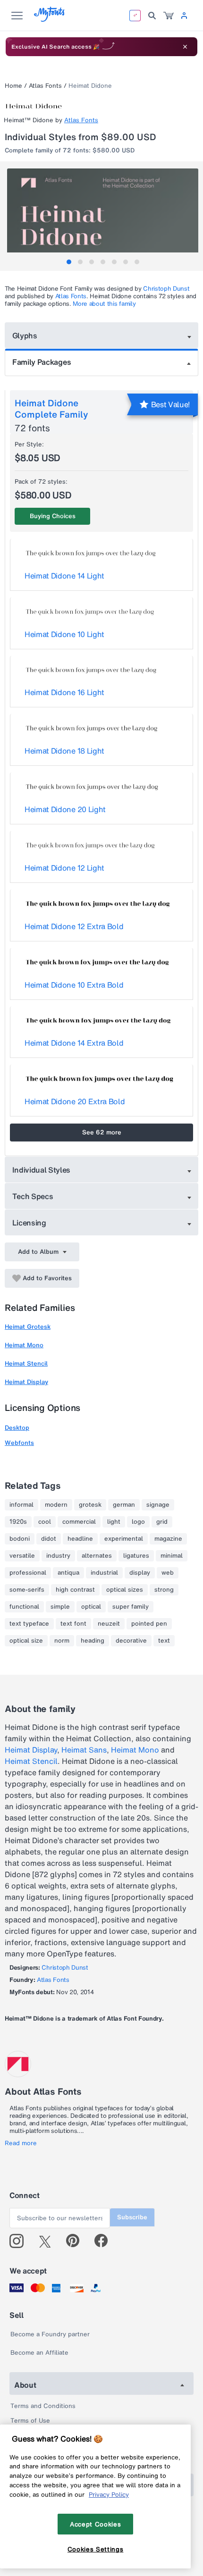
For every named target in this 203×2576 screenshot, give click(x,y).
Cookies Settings (96, 2549)
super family (131, 1607)
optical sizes (125, 1590)
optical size (26, 1641)
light (114, 1522)
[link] (169, 16)
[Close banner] (185, 47)
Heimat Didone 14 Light (64, 576)
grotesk (90, 1505)
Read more (21, 2143)
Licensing (29, 1223)
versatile (22, 1556)
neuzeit (109, 1624)
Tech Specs (33, 1196)
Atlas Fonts (45, 86)
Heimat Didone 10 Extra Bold (74, 985)
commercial (79, 1522)
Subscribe (132, 2217)
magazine (168, 1539)
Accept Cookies (95, 2524)
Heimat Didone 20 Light (65, 809)
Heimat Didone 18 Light (64, 751)
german (124, 1505)
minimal (172, 1556)
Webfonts (19, 1443)
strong (164, 1590)
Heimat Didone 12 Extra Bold (74, 926)
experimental (124, 1539)
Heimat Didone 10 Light (64, 634)
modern (56, 1505)
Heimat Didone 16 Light (64, 692)
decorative (131, 1641)
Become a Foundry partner (50, 2334)
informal (21, 1505)
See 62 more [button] (102, 1132)
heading (93, 1641)
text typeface (29, 1624)
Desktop (17, 1428)
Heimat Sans (84, 1750)
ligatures (136, 1556)
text (164, 1641)
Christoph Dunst (166, 289)
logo (138, 1522)
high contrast (75, 1590)
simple (60, 1607)
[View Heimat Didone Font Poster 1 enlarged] (103, 216)
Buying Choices (53, 516)
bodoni (20, 1539)
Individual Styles (42, 1170)
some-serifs (27, 1590)
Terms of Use (30, 2421)
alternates (97, 1556)
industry (58, 1556)
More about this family (104, 304)
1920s (18, 1522)
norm (62, 1641)
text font (73, 1624)
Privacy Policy (109, 2494)
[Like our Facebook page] (105, 2241)
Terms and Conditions (43, 2406)
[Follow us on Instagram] (20, 2241)
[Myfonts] (50, 19)
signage (158, 1505)
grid (162, 1522)
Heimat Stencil (26, 1364)
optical (91, 1607)
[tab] (69, 262)
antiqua (68, 1573)
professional (28, 1573)
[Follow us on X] (48, 2241)
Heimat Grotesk (28, 1327)
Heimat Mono (24, 1345)
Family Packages (42, 362)
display (140, 1573)
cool (45, 1522)
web (168, 1573)
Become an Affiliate (39, 2353)
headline (80, 1539)
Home (13, 86)
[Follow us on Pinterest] (77, 2241)
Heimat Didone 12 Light (64, 868)
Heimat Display (26, 1382)
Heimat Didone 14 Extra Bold (74, 1043)
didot (49, 1539)
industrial (104, 1573)
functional (24, 1607)
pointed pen (149, 1624)
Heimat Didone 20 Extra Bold (75, 1101)
